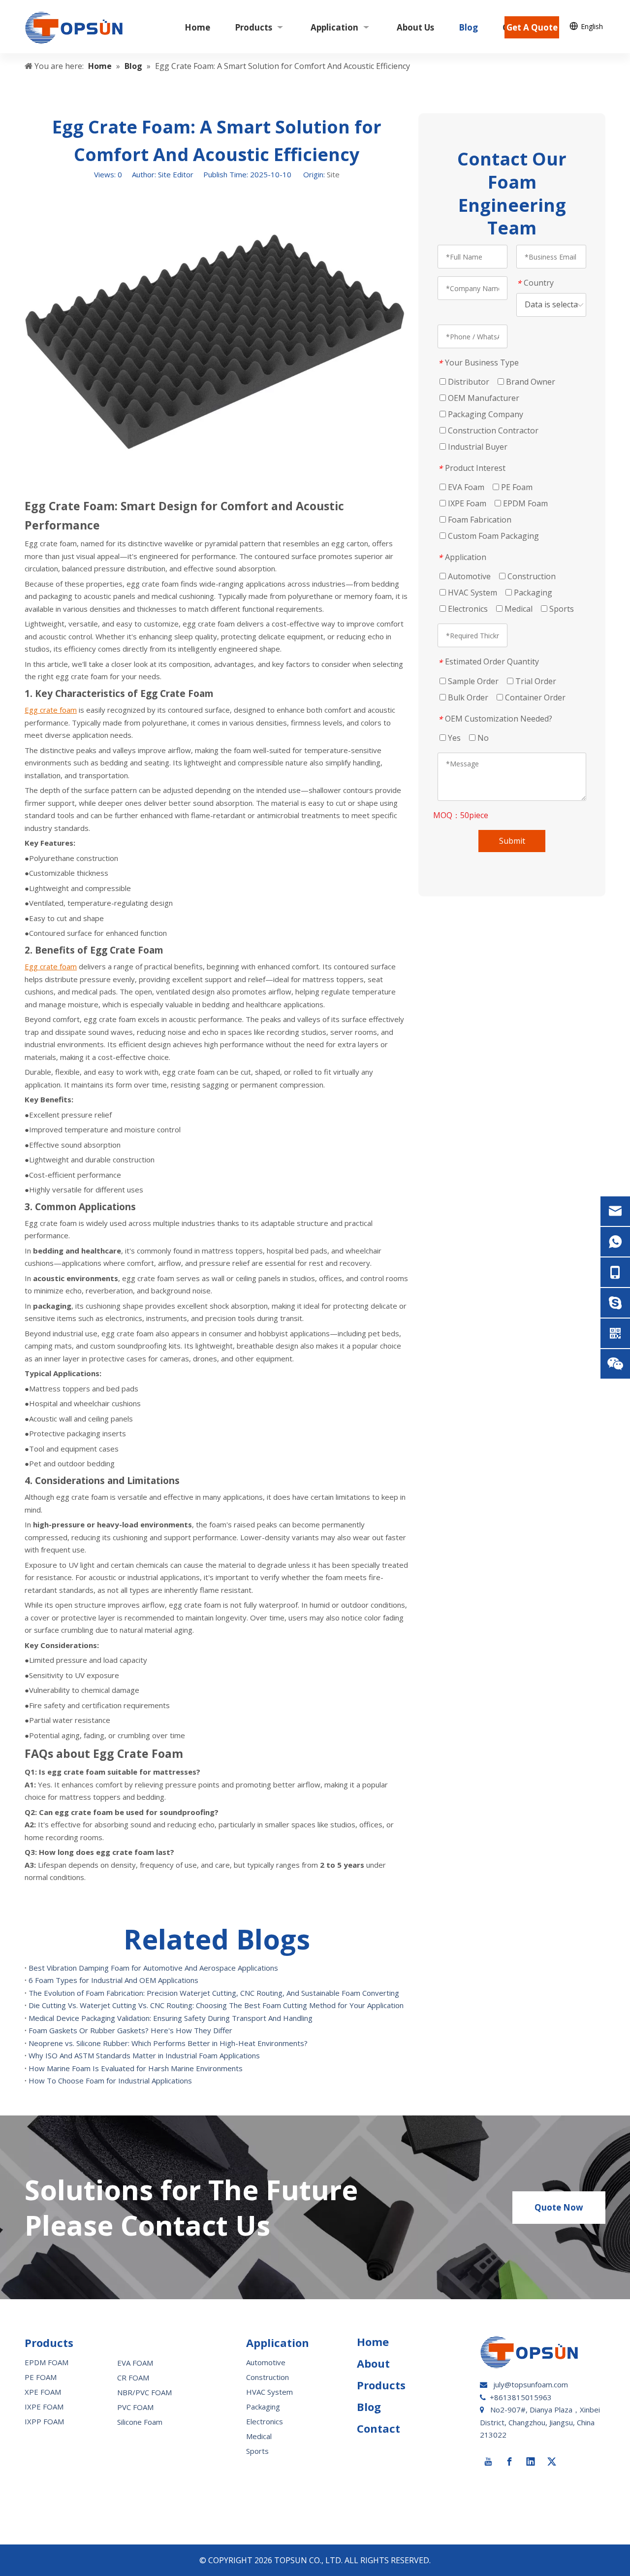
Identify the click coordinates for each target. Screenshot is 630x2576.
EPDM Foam (524, 503)
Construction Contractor (492, 430)
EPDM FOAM (47, 2362)
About (373, 2363)
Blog (369, 2407)
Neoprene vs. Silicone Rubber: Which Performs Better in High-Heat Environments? (168, 2043)
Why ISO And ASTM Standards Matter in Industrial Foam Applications (144, 2055)
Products (381, 2385)
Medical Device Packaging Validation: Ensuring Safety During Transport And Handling (171, 2018)
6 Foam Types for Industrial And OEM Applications (113, 1980)
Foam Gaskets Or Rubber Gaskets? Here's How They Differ (130, 2030)
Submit (512, 841)
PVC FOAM (135, 2407)
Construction (531, 576)
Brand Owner (530, 382)
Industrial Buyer (477, 447)
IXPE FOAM (44, 2407)
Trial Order (535, 681)
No (482, 738)
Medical (518, 609)
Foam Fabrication (479, 520)
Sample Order (472, 681)
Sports (561, 609)
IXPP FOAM (44, 2421)
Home (373, 2342)
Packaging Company (485, 414)
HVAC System (472, 593)
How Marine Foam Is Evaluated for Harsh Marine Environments (136, 2068)
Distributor (468, 382)
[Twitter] (552, 2462)
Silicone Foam (140, 2422)
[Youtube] (488, 2462)
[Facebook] (509, 2462)
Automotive (468, 576)
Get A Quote (532, 27)
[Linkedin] (531, 2462)
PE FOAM (41, 2377)
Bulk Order (467, 697)
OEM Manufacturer (483, 398)
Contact (378, 2428)
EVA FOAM (135, 2363)
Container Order (534, 697)
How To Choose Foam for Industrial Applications (110, 2081)
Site (333, 174)
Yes (453, 738)
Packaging (532, 593)
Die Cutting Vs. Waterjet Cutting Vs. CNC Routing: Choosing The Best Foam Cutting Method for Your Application (216, 2005)
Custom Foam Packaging (492, 536)
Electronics (467, 609)
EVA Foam (465, 487)
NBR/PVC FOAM (144, 2392)
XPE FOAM (43, 2392)
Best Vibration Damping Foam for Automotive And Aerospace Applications (153, 1968)
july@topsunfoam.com (531, 2384)
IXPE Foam (466, 503)
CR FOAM (133, 2378)
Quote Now (559, 2207)
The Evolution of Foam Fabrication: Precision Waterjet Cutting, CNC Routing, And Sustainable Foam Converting (214, 1993)
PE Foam (516, 487)
